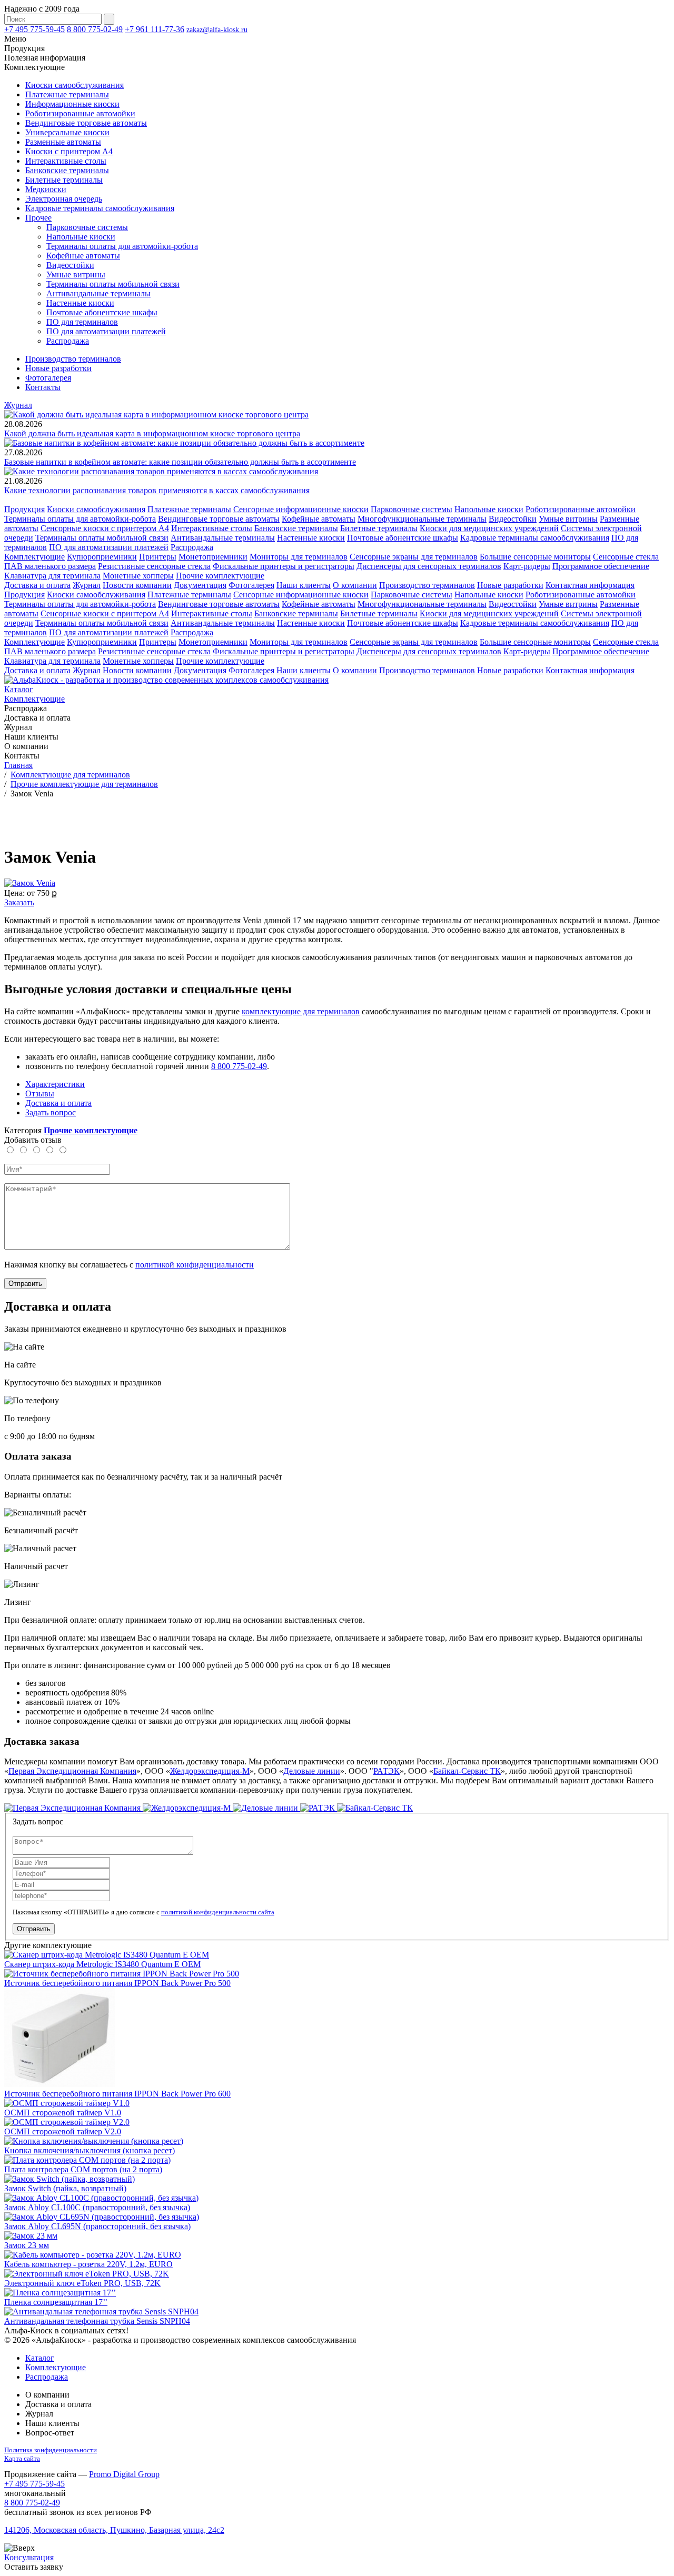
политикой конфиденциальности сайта (218, 1912)
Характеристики (55, 1084)
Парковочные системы (87, 227)
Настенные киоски (80, 303)
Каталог (19, 689)
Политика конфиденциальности (51, 2450)
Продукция (24, 509)
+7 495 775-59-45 (34, 29)
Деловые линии (312, 1771)
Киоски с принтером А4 (69, 151)
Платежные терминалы (67, 94)
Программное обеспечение (601, 566)
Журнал (18, 405)
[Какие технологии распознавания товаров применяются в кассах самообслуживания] (161, 471)
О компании (355, 585)
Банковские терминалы (67, 170)
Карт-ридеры (527, 566)
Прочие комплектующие (220, 576)
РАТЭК (386, 1771)
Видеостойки (70, 265)
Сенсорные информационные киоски (301, 509)
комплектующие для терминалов (301, 1011)
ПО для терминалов (82, 322)
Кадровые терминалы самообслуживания (100, 208)
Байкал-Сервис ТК (467, 1771)
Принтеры (158, 557)
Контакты (43, 387)
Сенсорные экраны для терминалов (414, 557)
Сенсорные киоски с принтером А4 (105, 528)
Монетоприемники (213, 557)
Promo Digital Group (124, 2474)
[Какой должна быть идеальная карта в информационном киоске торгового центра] (156, 415)
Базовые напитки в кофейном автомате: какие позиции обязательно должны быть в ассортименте (180, 462)
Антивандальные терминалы (98, 293)
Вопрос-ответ (50, 2433)
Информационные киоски (72, 104)
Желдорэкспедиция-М (210, 1771)
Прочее (38, 218)
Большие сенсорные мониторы (535, 557)
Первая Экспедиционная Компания (72, 1771)
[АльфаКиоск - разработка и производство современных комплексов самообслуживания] (166, 680)
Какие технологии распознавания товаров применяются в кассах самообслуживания (157, 490)
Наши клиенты (304, 585)
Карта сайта (22, 2458)
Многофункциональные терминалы (422, 519)
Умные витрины (76, 274)
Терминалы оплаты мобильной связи (113, 284)
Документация (200, 585)
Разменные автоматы (63, 142)
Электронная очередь (64, 199)
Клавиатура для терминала (52, 576)
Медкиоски (46, 189)
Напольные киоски (81, 237)
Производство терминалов (73, 359)
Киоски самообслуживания (75, 85)
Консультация (29, 2557)
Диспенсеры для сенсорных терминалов (429, 566)
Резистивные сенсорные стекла (154, 566)
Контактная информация (590, 585)
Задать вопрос (51, 1112)
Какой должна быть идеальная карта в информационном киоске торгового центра (152, 433)
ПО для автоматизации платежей (106, 331)
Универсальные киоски (67, 132)
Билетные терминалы (64, 180)
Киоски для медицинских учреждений (489, 528)
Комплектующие (34, 557)
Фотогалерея (48, 378)
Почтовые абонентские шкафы (102, 312)
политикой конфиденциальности (195, 1265)
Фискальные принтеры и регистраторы (284, 566)
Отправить (25, 1284)
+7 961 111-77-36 (155, 29)
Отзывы (40, 1094)
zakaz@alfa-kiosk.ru (217, 30)
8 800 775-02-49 (95, 29)
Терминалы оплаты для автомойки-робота (122, 246)
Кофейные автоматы (83, 256)
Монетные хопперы (138, 576)
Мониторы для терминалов (299, 557)
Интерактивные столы (66, 161)
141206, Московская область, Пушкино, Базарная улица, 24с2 (114, 2530)
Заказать (19, 902)
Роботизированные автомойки (80, 113)
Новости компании (137, 585)
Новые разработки (58, 368)
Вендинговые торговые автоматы (86, 123)
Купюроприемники (102, 557)
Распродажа (68, 341)
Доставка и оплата (37, 585)
